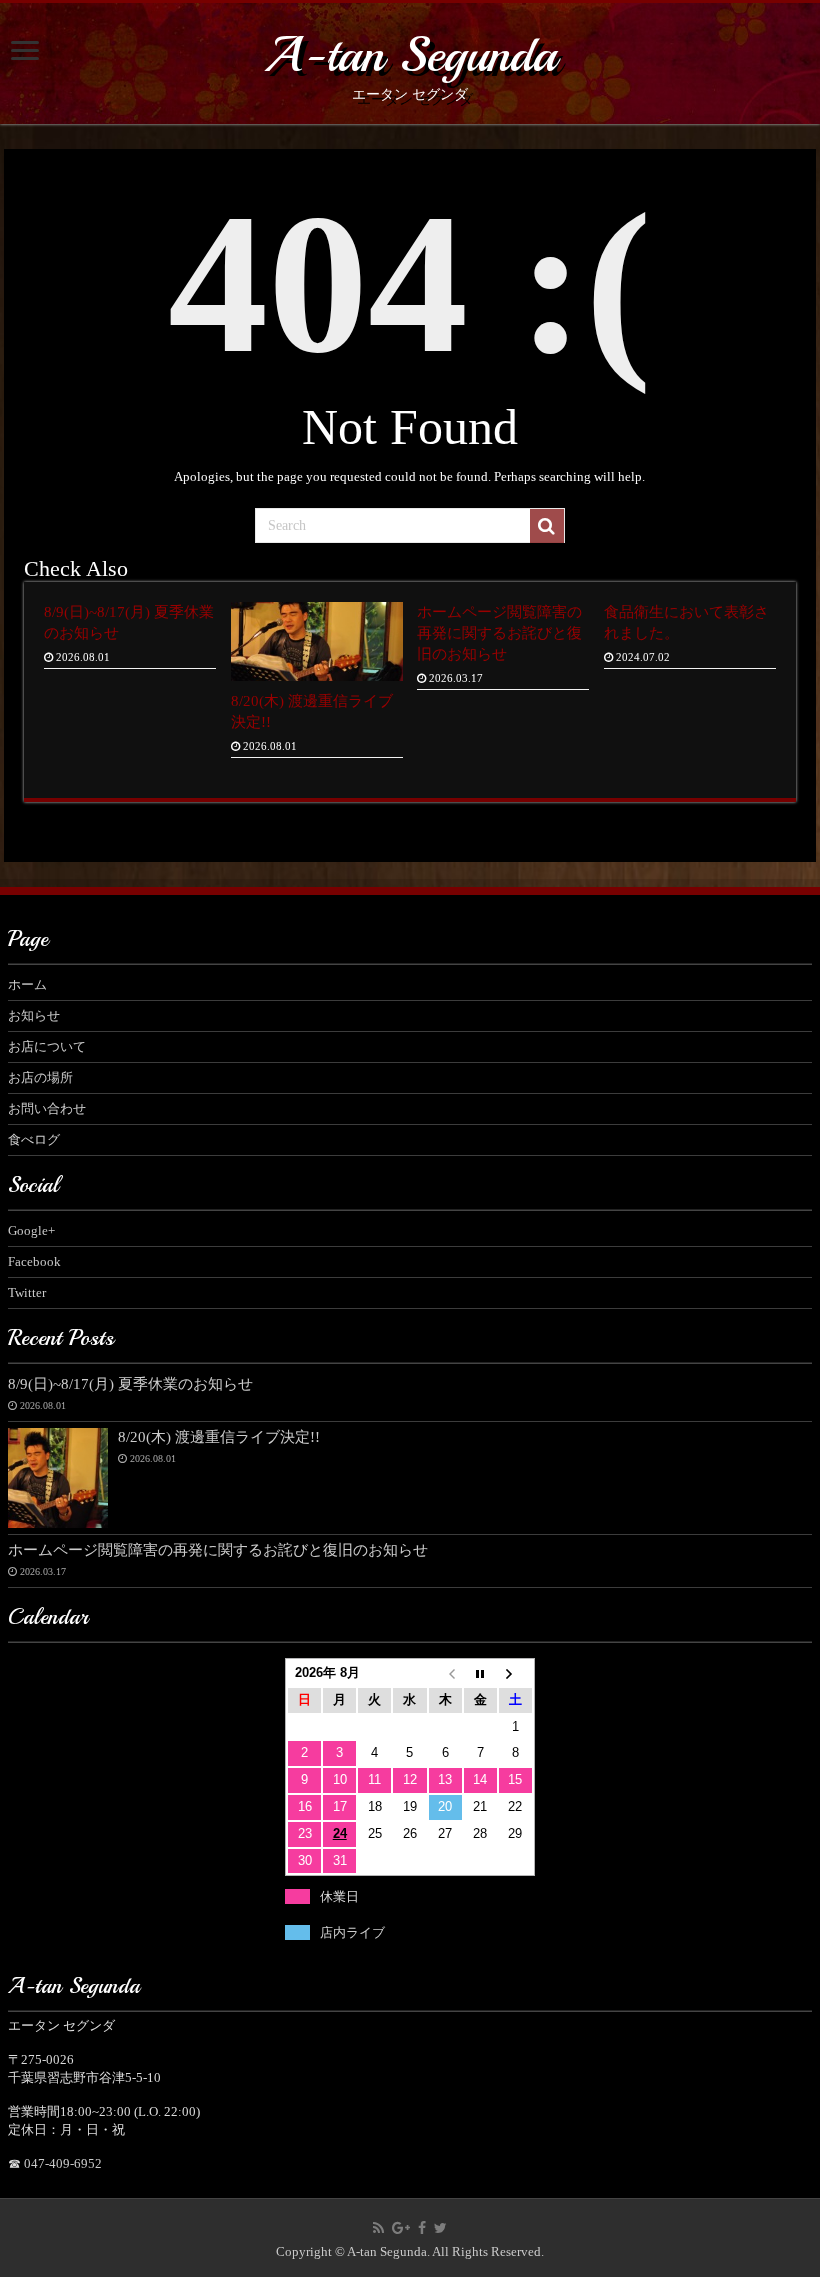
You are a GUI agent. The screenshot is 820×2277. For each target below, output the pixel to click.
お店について (47, 1046)
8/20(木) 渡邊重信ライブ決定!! (219, 1436)
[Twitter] (440, 2228)
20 (445, 1806)
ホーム (27, 984)
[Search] (547, 526)
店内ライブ (352, 1932)
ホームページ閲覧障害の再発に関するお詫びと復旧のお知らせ (499, 632)
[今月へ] (480, 1673)
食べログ (34, 1139)
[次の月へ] (515, 1673)
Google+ (31, 1230)
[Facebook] (422, 2228)
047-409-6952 (63, 2163)
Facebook (34, 1261)
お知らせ (34, 1015)
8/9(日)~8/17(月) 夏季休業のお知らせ (130, 1383)
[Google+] (401, 2228)
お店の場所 (40, 1077)
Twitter (27, 1292)
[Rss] (378, 2228)
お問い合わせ (47, 1108)
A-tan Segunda (410, 54)
